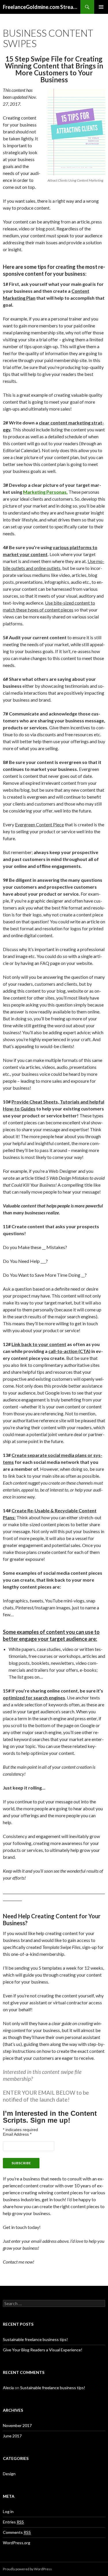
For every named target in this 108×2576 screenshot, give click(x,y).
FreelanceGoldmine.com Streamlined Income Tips (42, 7)
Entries (13, 2522)
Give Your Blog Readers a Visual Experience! (43, 2350)
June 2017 (12, 2436)
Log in (8, 2511)
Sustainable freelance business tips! (35, 2339)
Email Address (17, 2134)
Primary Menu (101, 7)
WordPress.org (17, 2543)
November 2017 (17, 2425)
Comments (17, 2532)
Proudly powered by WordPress (27, 2569)
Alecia (8, 2388)
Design (9, 2474)
